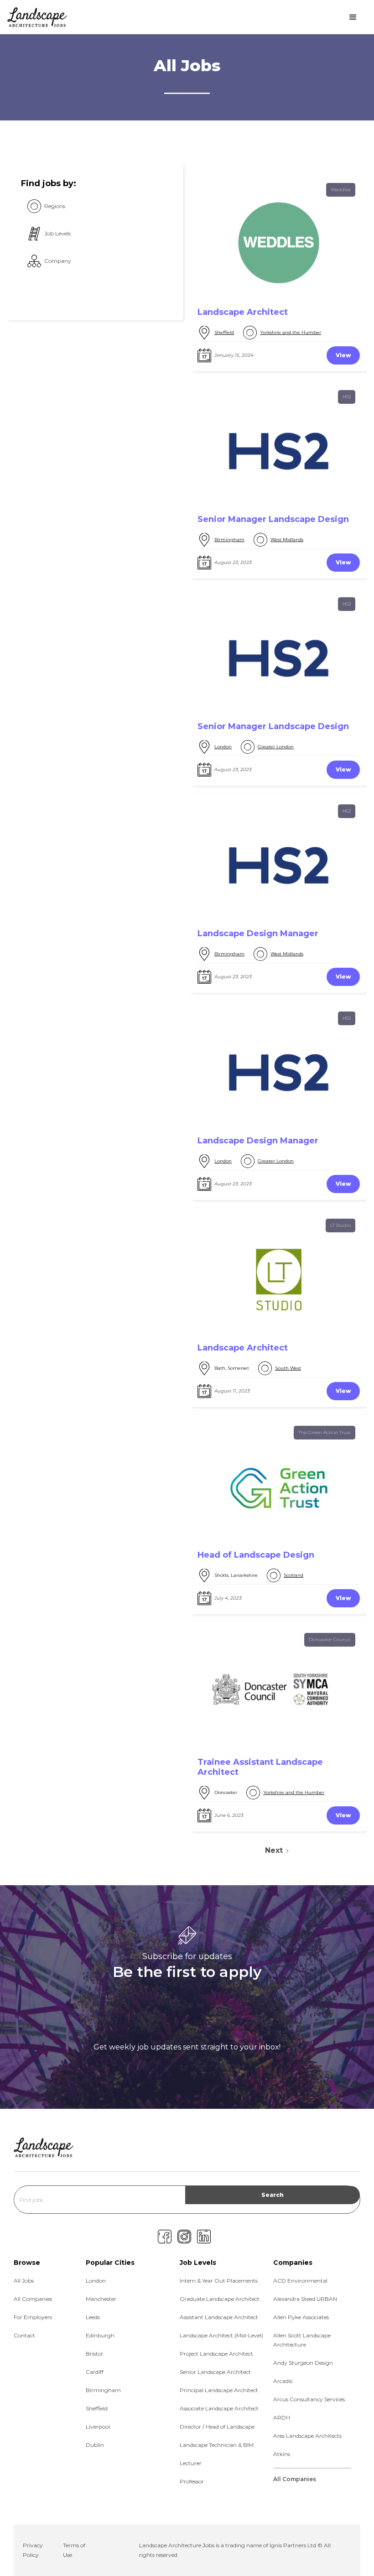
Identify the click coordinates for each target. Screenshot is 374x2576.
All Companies (33, 2299)
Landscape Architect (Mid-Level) (221, 2335)
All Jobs (24, 2281)
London (223, 747)
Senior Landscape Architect (215, 2372)
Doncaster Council (330, 1640)
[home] (37, 17)
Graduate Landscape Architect (220, 2299)
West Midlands (287, 540)
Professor (192, 2481)
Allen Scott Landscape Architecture (302, 2340)
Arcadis (283, 2381)
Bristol (94, 2354)
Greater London (276, 747)
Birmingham (229, 540)
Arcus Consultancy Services (309, 2399)
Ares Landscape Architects (307, 2436)
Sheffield (224, 332)
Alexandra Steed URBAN (305, 2299)
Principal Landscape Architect (219, 2390)
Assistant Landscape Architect (219, 2317)
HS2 (347, 397)
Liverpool (98, 2427)
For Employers (33, 2317)
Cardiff (95, 2372)
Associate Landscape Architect (219, 2408)
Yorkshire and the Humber (291, 332)
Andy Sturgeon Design (303, 2363)
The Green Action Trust (325, 1432)
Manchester (101, 2299)
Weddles (341, 190)
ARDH (282, 2417)
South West (288, 1368)
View (343, 355)
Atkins (282, 2454)
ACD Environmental (300, 2281)
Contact (24, 2335)
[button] (353, 17)
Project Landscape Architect (216, 2354)
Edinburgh (100, 2335)
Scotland (293, 1575)
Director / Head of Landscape (217, 2427)
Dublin (95, 2445)
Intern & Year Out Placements (219, 2281)
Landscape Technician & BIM (217, 2445)
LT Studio (340, 1225)
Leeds (93, 2317)
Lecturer (191, 2463)
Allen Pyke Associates (301, 2317)
